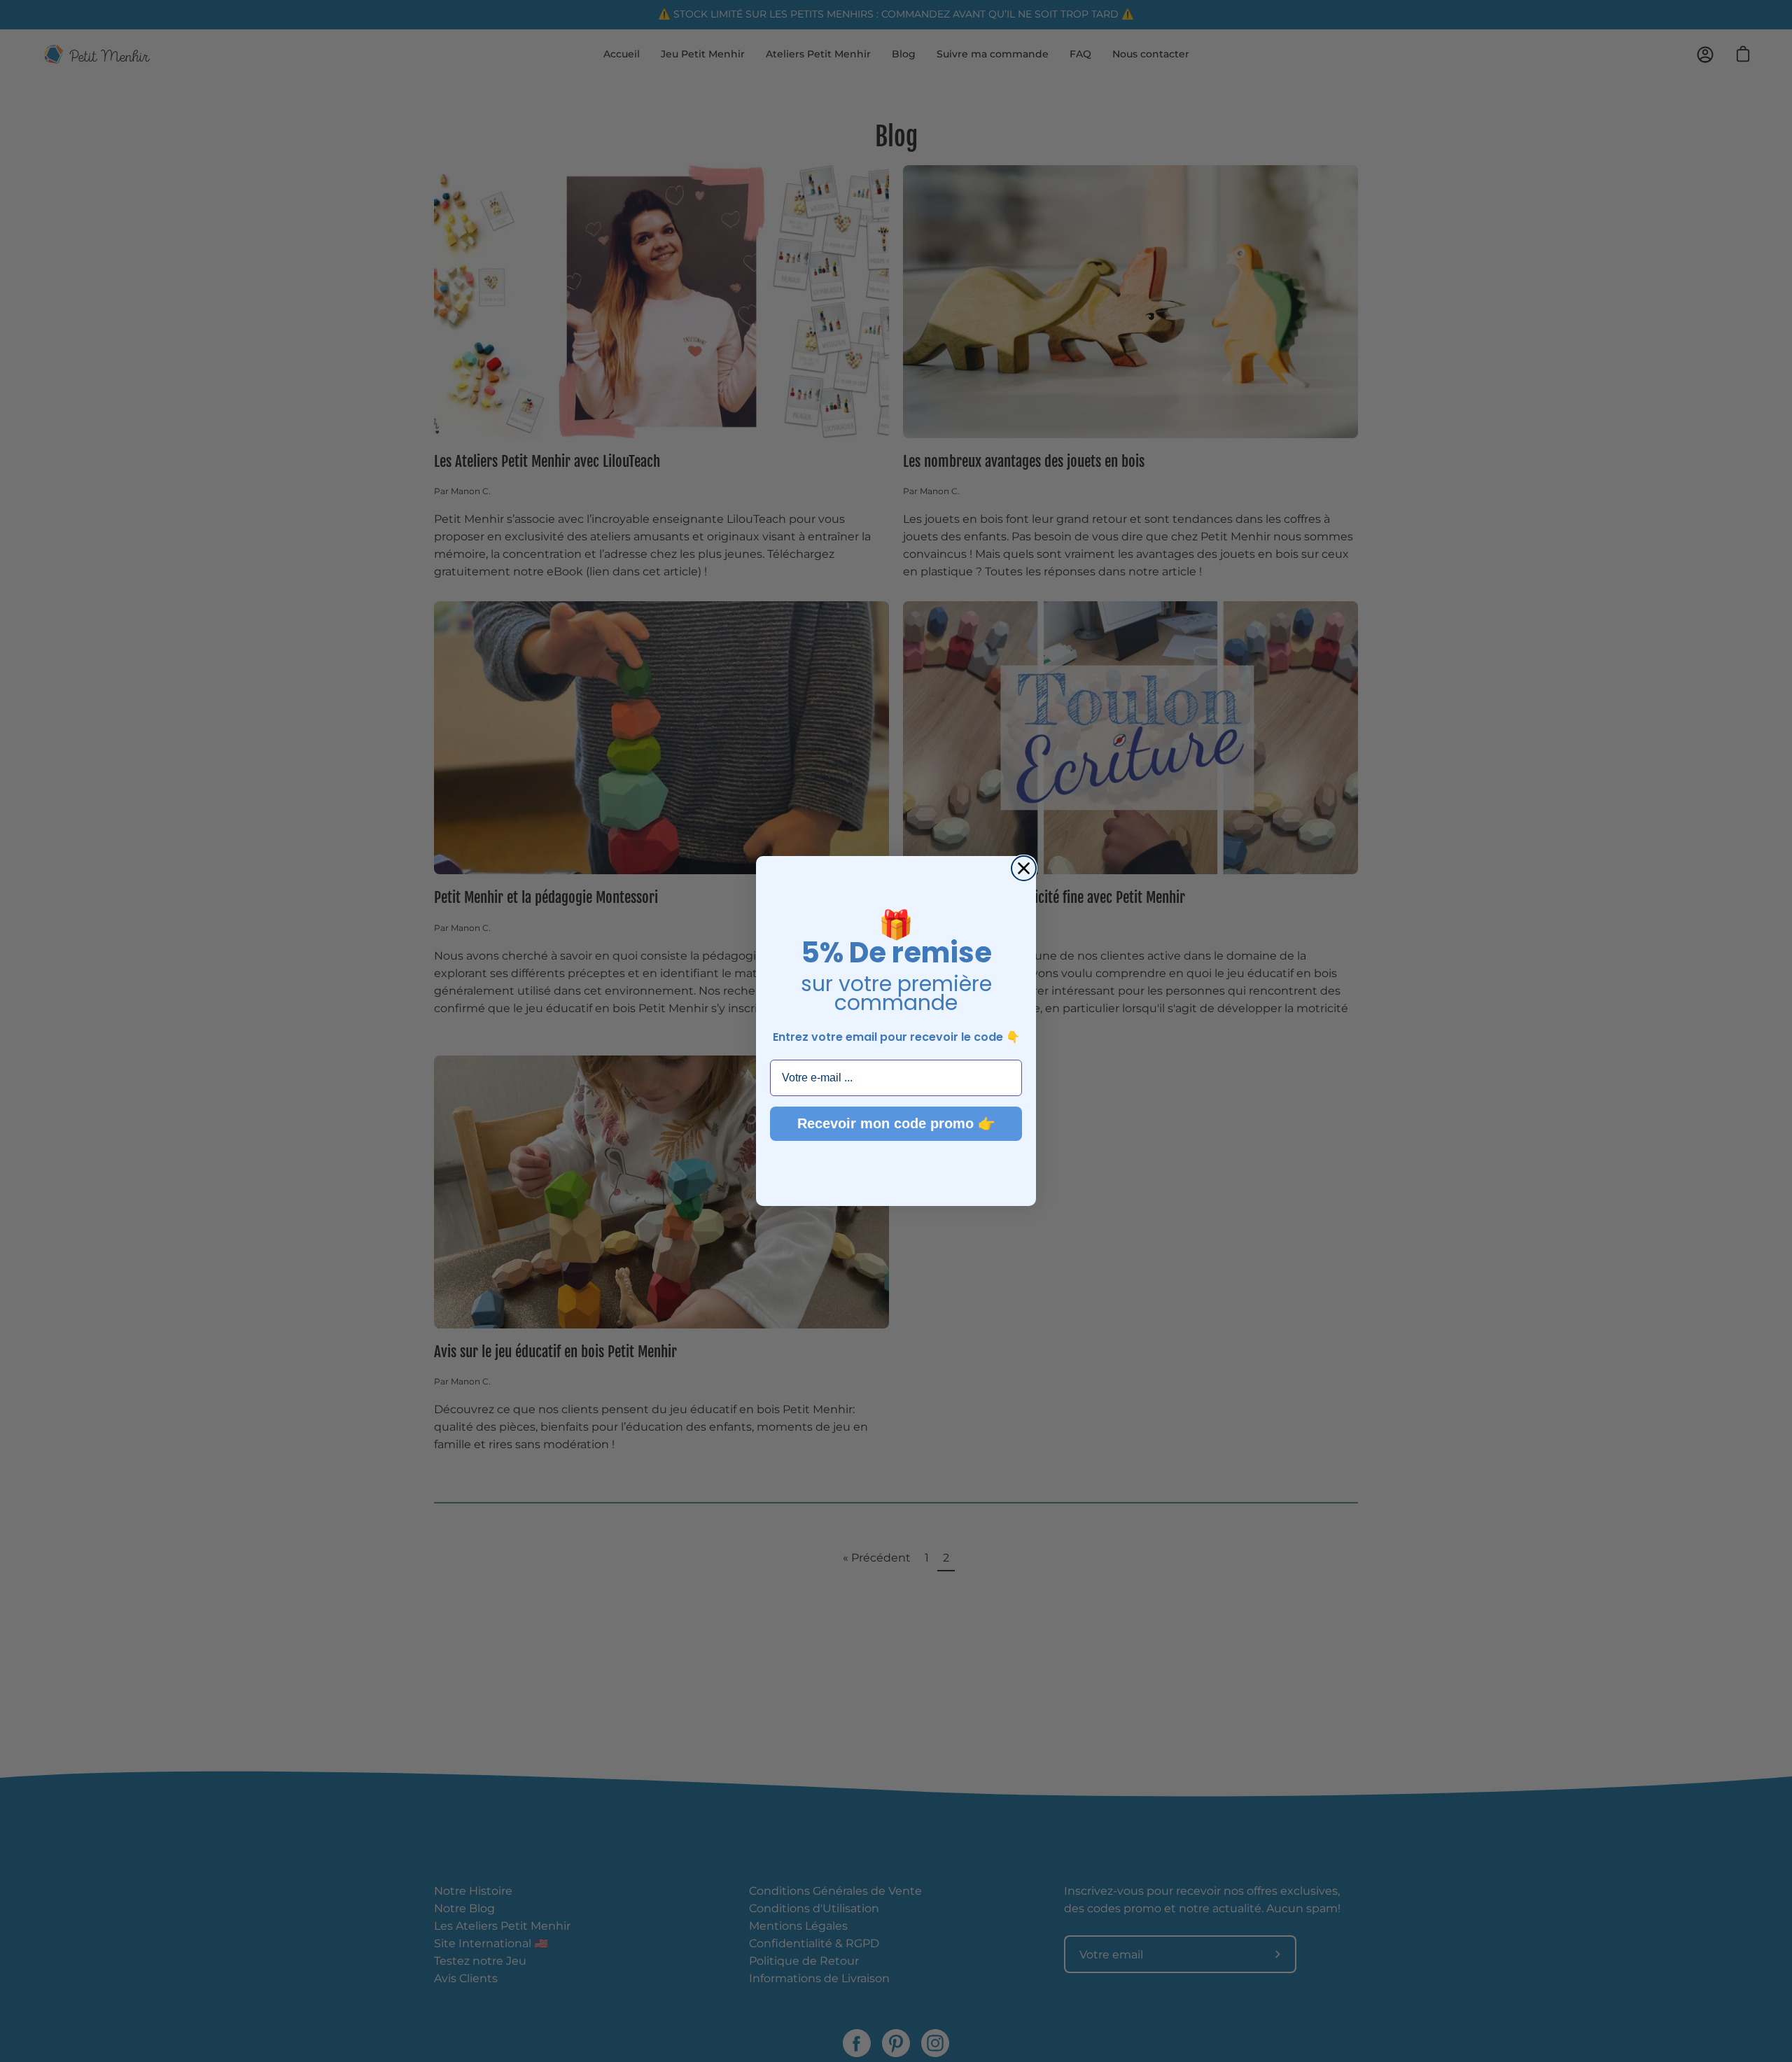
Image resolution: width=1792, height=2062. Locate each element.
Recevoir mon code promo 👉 (896, 1123)
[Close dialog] (1024, 868)
